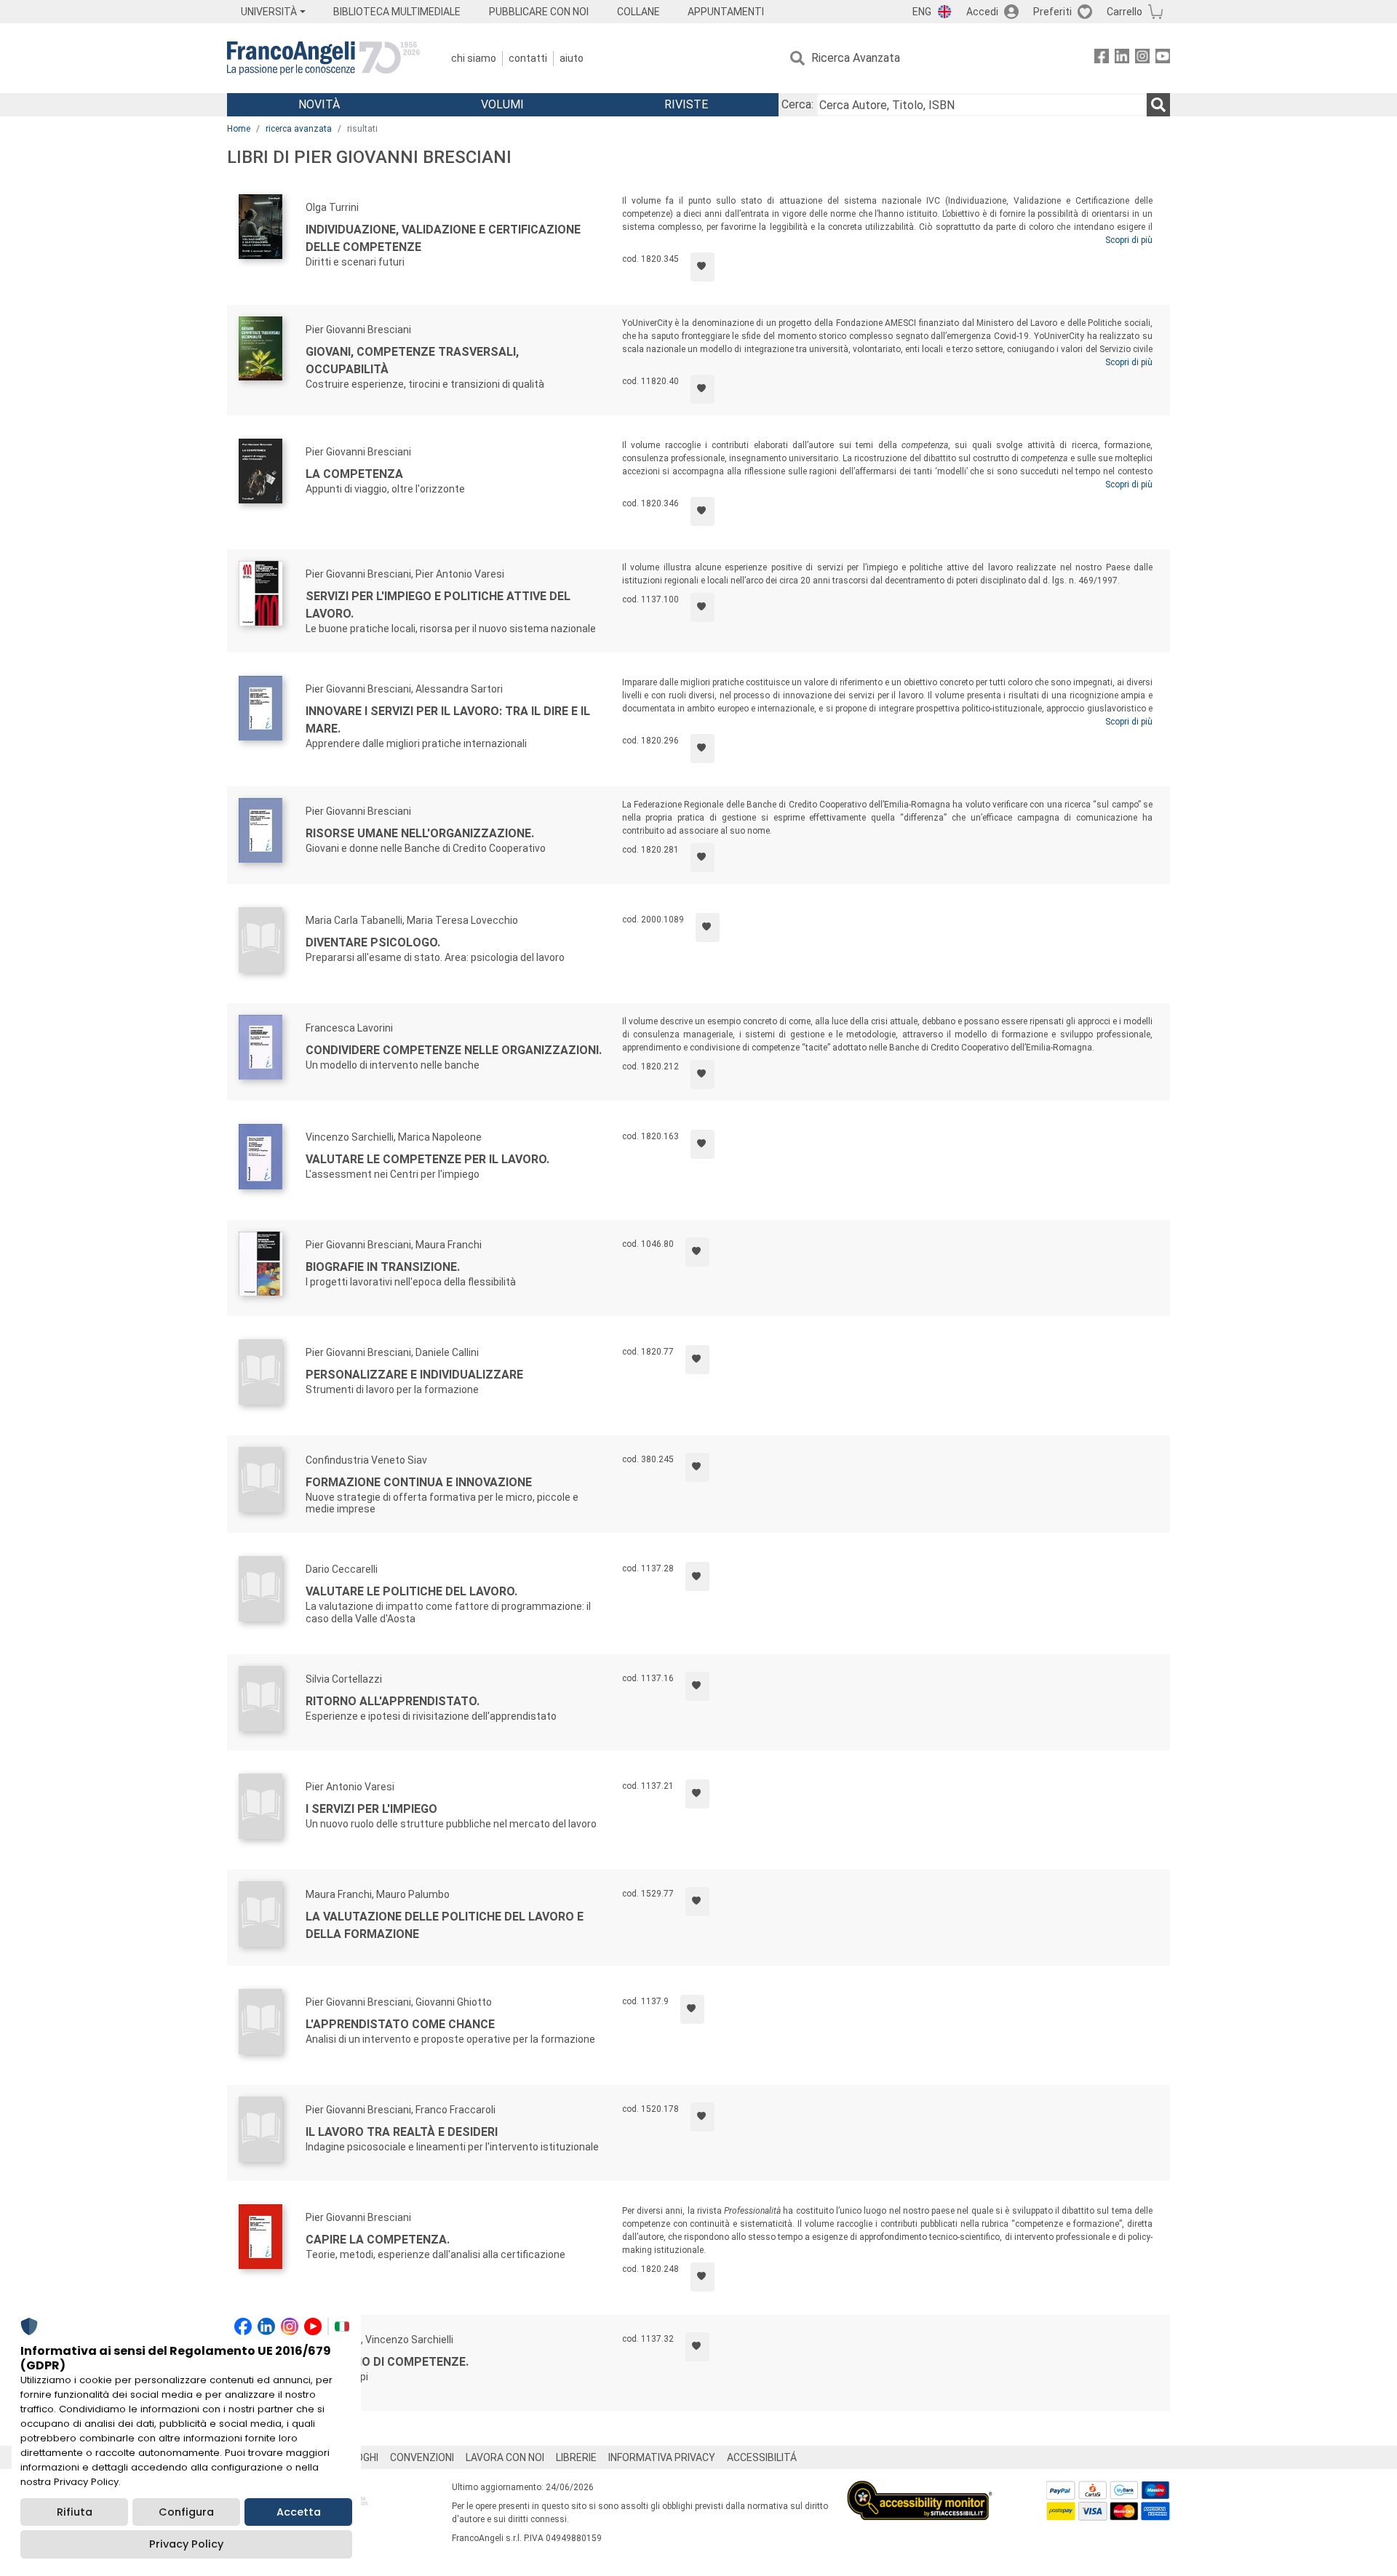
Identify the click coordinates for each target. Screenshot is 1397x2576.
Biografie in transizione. (383, 1267)
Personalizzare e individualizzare (414, 1375)
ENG (922, 12)
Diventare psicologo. (373, 942)
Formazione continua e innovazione (419, 1482)
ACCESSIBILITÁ (762, 2457)
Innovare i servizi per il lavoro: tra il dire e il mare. (448, 720)
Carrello (1125, 12)
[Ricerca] (1158, 105)
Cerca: (797, 104)
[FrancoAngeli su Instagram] (1142, 59)
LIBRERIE (576, 2457)
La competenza (354, 474)
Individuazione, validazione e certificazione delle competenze (443, 238)
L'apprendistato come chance (400, 2024)
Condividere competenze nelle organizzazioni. (454, 1050)
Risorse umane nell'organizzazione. (420, 833)
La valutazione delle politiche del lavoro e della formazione (445, 1925)
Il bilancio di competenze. (387, 2362)
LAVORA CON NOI (505, 2457)
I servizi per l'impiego (371, 1809)
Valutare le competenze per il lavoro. (427, 1159)
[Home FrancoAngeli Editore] (323, 58)
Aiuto (572, 58)
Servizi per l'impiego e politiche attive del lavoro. (438, 605)
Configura (186, 2512)
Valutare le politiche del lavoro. (411, 1591)
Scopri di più (1129, 240)
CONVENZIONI (422, 2457)
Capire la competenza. (378, 2240)
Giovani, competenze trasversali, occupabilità (412, 360)
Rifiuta (75, 2512)
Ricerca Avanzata (856, 58)
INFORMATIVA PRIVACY (662, 2457)
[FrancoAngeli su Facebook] (1102, 59)
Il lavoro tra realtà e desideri (402, 2132)
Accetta (299, 2512)
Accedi (982, 12)
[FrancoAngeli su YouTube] (1163, 59)
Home (239, 129)
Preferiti (1052, 12)
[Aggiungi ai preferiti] (703, 267)
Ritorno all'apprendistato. (393, 1701)
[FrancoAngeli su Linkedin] (1122, 59)
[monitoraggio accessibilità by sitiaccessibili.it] (920, 2489)
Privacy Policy (186, 2544)
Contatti (528, 58)
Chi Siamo (474, 58)
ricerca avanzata (299, 129)
